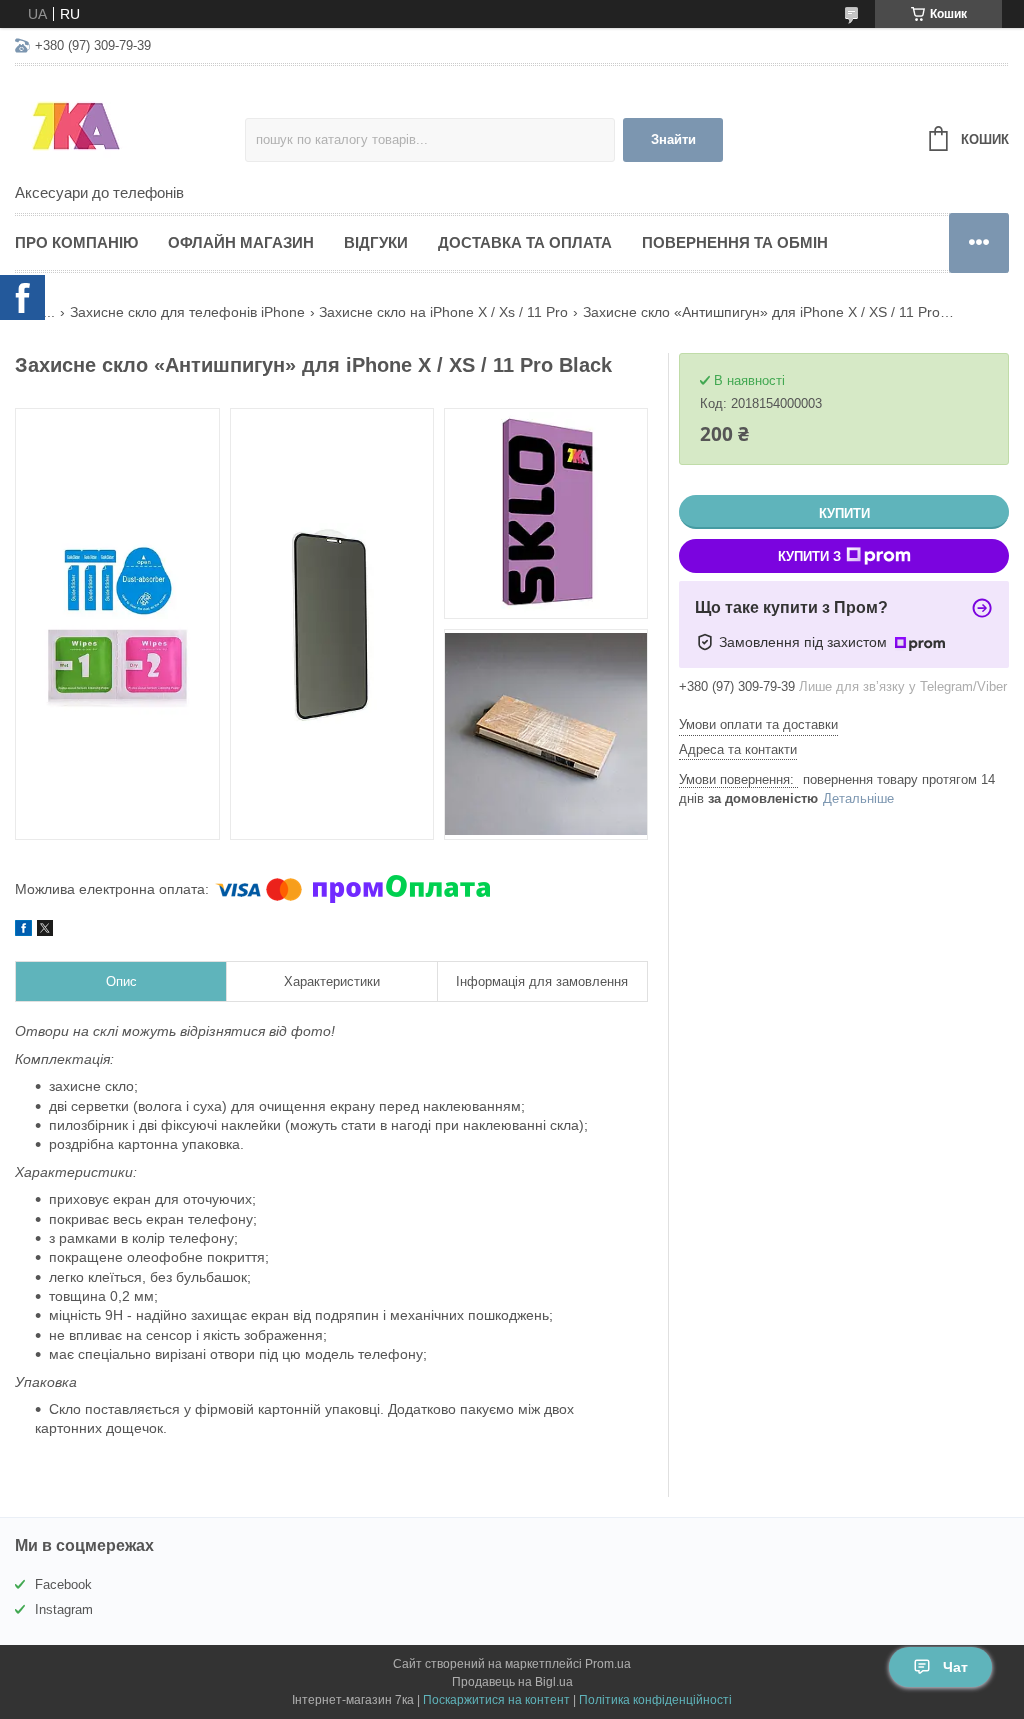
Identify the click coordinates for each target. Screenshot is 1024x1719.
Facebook (63, 1584)
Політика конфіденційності (655, 1700)
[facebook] (23, 931)
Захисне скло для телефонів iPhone (187, 312)
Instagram (64, 1609)
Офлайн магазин (241, 242)
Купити (844, 513)
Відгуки (376, 242)
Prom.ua (608, 1664)
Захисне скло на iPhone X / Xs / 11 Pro (443, 312)
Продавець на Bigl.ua (512, 1682)
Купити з (809, 556)
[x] (45, 931)
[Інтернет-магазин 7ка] (130, 126)
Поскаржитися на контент (496, 1700)
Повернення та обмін (735, 242)
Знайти (673, 139)
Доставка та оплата (525, 242)
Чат (955, 1667)
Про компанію (76, 242)
